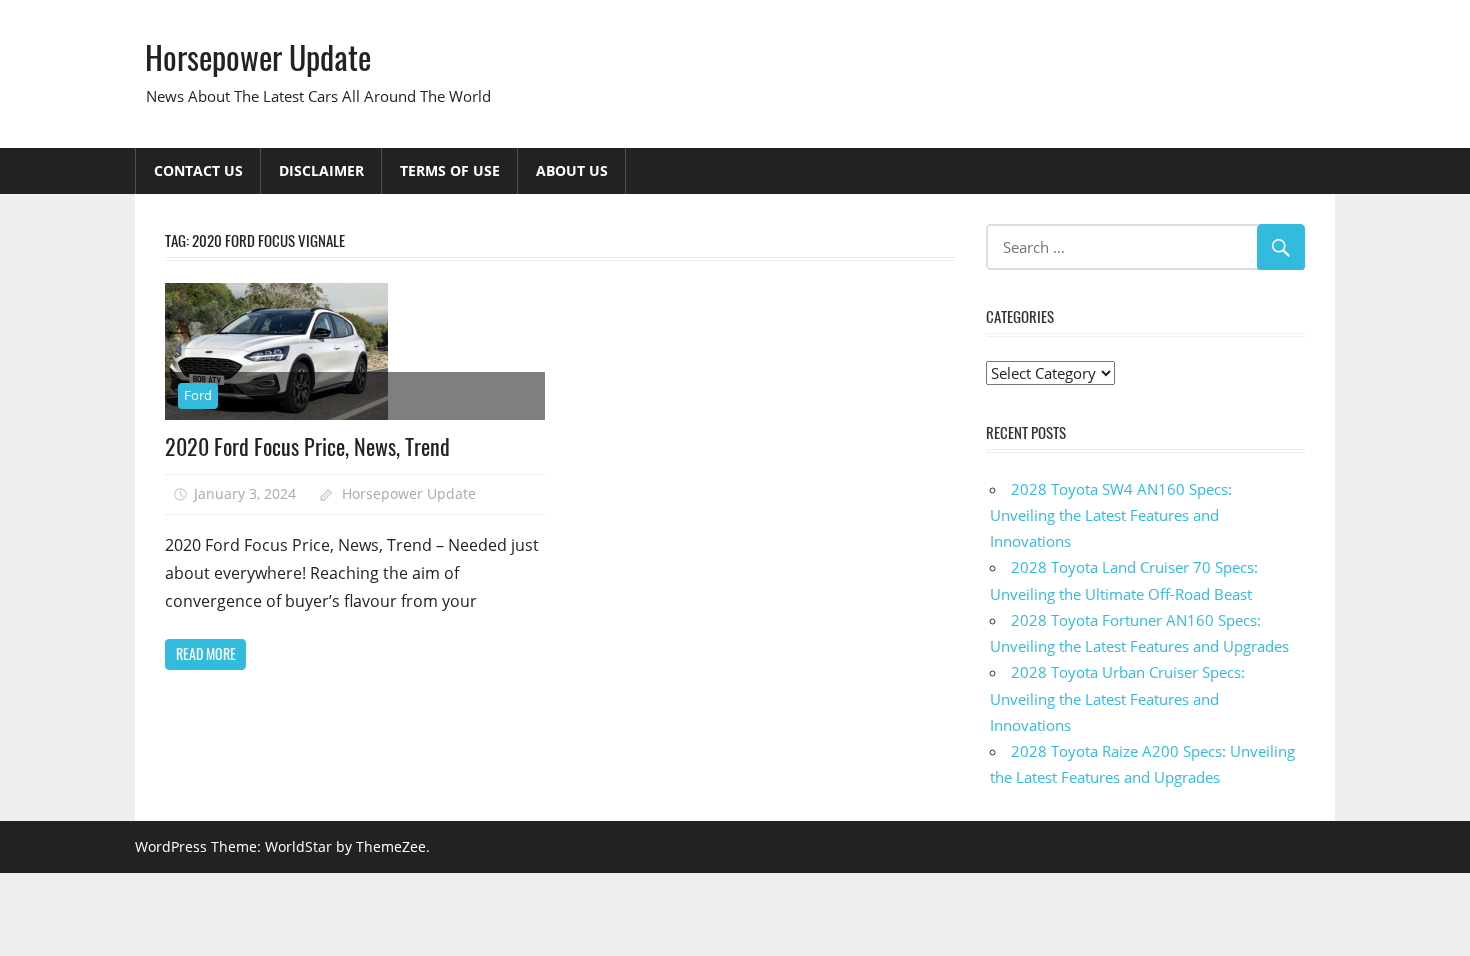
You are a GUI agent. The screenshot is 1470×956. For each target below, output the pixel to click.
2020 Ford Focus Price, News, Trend (307, 446)
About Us (572, 170)
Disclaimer (321, 170)
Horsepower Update (258, 56)
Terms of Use (450, 170)
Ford (198, 395)
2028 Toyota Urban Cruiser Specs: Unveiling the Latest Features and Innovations (1117, 698)
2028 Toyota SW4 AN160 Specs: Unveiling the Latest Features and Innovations (1111, 515)
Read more (206, 653)
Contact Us (198, 170)
